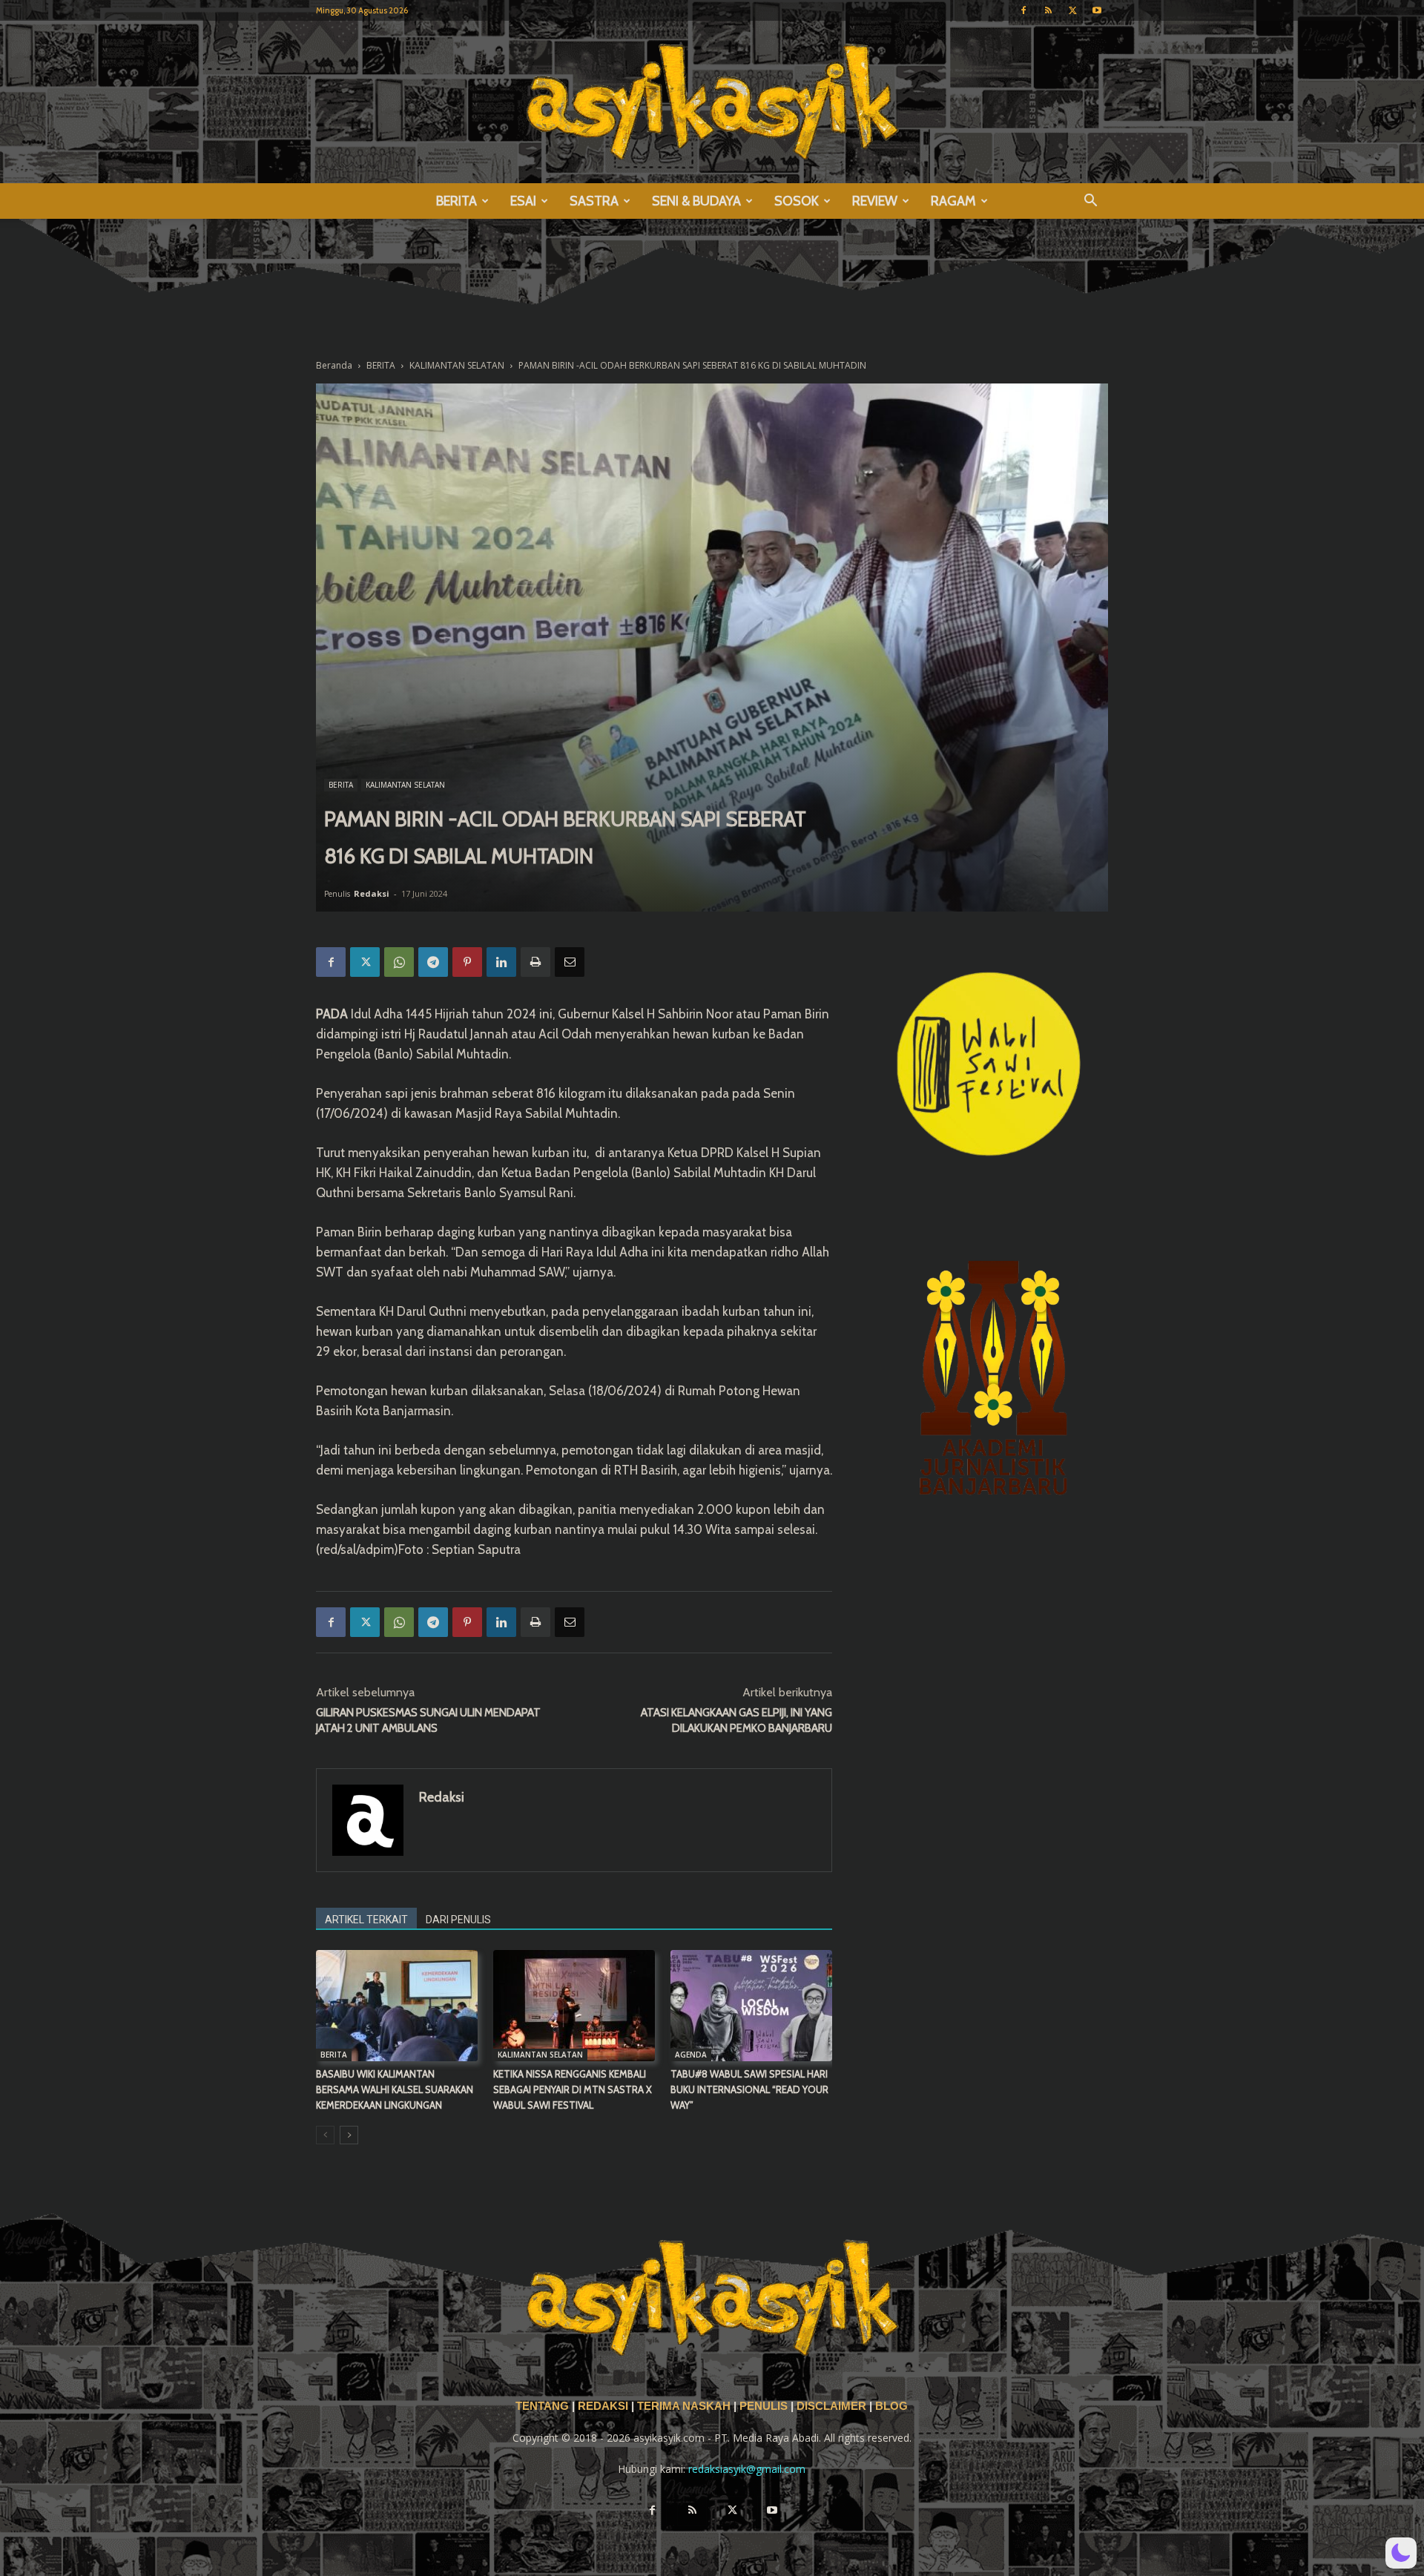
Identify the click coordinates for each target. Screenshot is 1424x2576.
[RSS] (1048, 10)
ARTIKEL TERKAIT (366, 1920)
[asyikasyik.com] (712, 102)
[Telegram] (433, 962)
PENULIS (765, 2406)
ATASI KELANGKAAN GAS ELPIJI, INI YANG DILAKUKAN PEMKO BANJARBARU (736, 1720)
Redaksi (372, 893)
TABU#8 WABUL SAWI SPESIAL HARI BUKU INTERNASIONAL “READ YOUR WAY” (749, 2089)
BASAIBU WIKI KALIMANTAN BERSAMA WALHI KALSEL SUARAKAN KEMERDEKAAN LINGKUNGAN (395, 2089)
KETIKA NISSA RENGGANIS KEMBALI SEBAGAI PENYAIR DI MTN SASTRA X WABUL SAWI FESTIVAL (573, 2089)
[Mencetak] (535, 962)
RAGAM (953, 201)
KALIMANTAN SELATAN (457, 365)
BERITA (456, 201)
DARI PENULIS (458, 1920)
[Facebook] (1023, 10)
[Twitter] (1072, 10)
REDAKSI (603, 2406)
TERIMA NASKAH (685, 2406)
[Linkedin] (501, 962)
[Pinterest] (467, 962)
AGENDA (691, 2055)
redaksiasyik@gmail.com (747, 2469)
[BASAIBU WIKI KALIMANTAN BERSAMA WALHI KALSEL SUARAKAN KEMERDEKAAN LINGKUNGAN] (397, 2006)
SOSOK (797, 201)
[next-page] (349, 2135)
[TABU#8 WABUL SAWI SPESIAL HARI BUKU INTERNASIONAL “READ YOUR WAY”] (751, 2006)
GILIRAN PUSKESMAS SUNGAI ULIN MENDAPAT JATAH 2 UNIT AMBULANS (428, 1720)
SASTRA (594, 201)
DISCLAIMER (831, 2406)
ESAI (523, 201)
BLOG (891, 2406)
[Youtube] (1097, 10)
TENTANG (544, 2406)
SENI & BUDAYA (696, 201)
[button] (1090, 202)
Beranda (334, 365)
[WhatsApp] (399, 962)
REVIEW (875, 201)
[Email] (570, 962)
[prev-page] (325, 2135)
